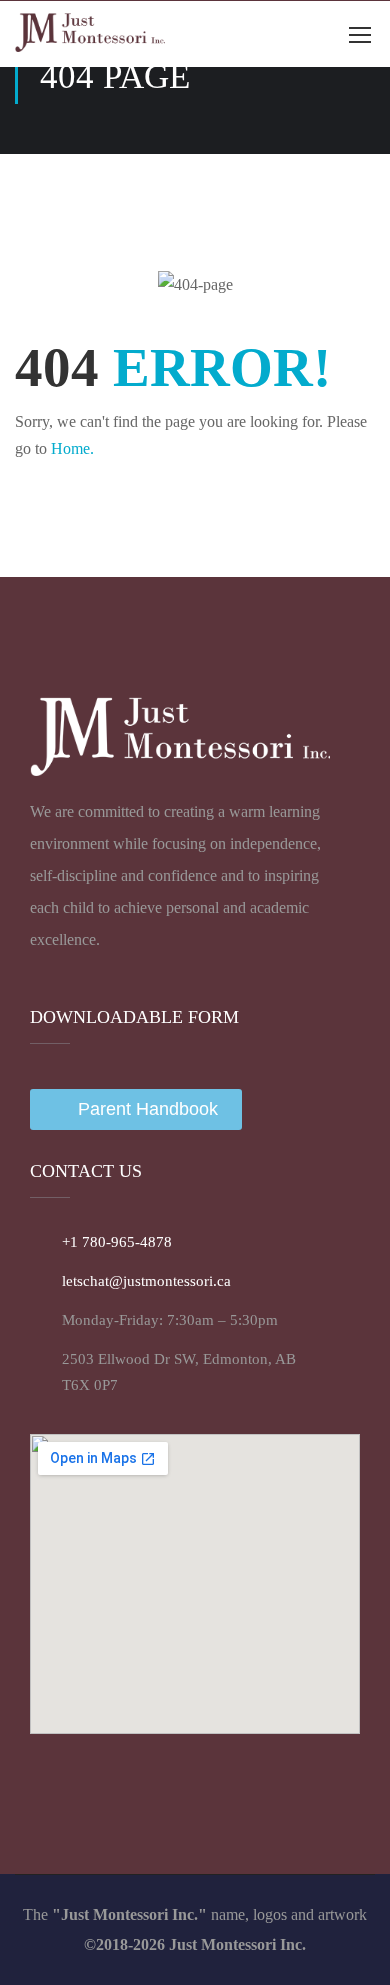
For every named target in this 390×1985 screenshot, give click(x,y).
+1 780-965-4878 (117, 1242)
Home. (72, 448)
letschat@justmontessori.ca (146, 1281)
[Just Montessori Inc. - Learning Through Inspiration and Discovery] (90, 34)
